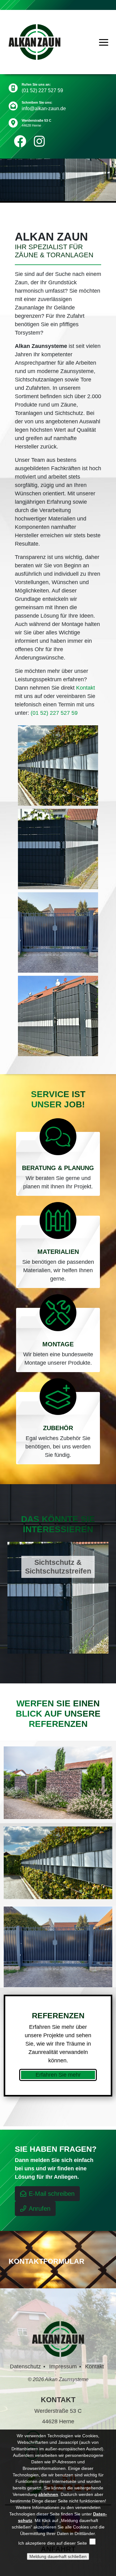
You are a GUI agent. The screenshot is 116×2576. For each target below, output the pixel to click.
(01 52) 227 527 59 (42, 90)
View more (58, 1598)
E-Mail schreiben (52, 2194)
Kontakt (86, 688)
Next (111, 1595)
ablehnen (48, 2494)
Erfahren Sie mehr (58, 2075)
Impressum (63, 2367)
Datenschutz (25, 2367)
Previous (5, 1595)
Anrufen (40, 2209)
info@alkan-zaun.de (44, 108)
